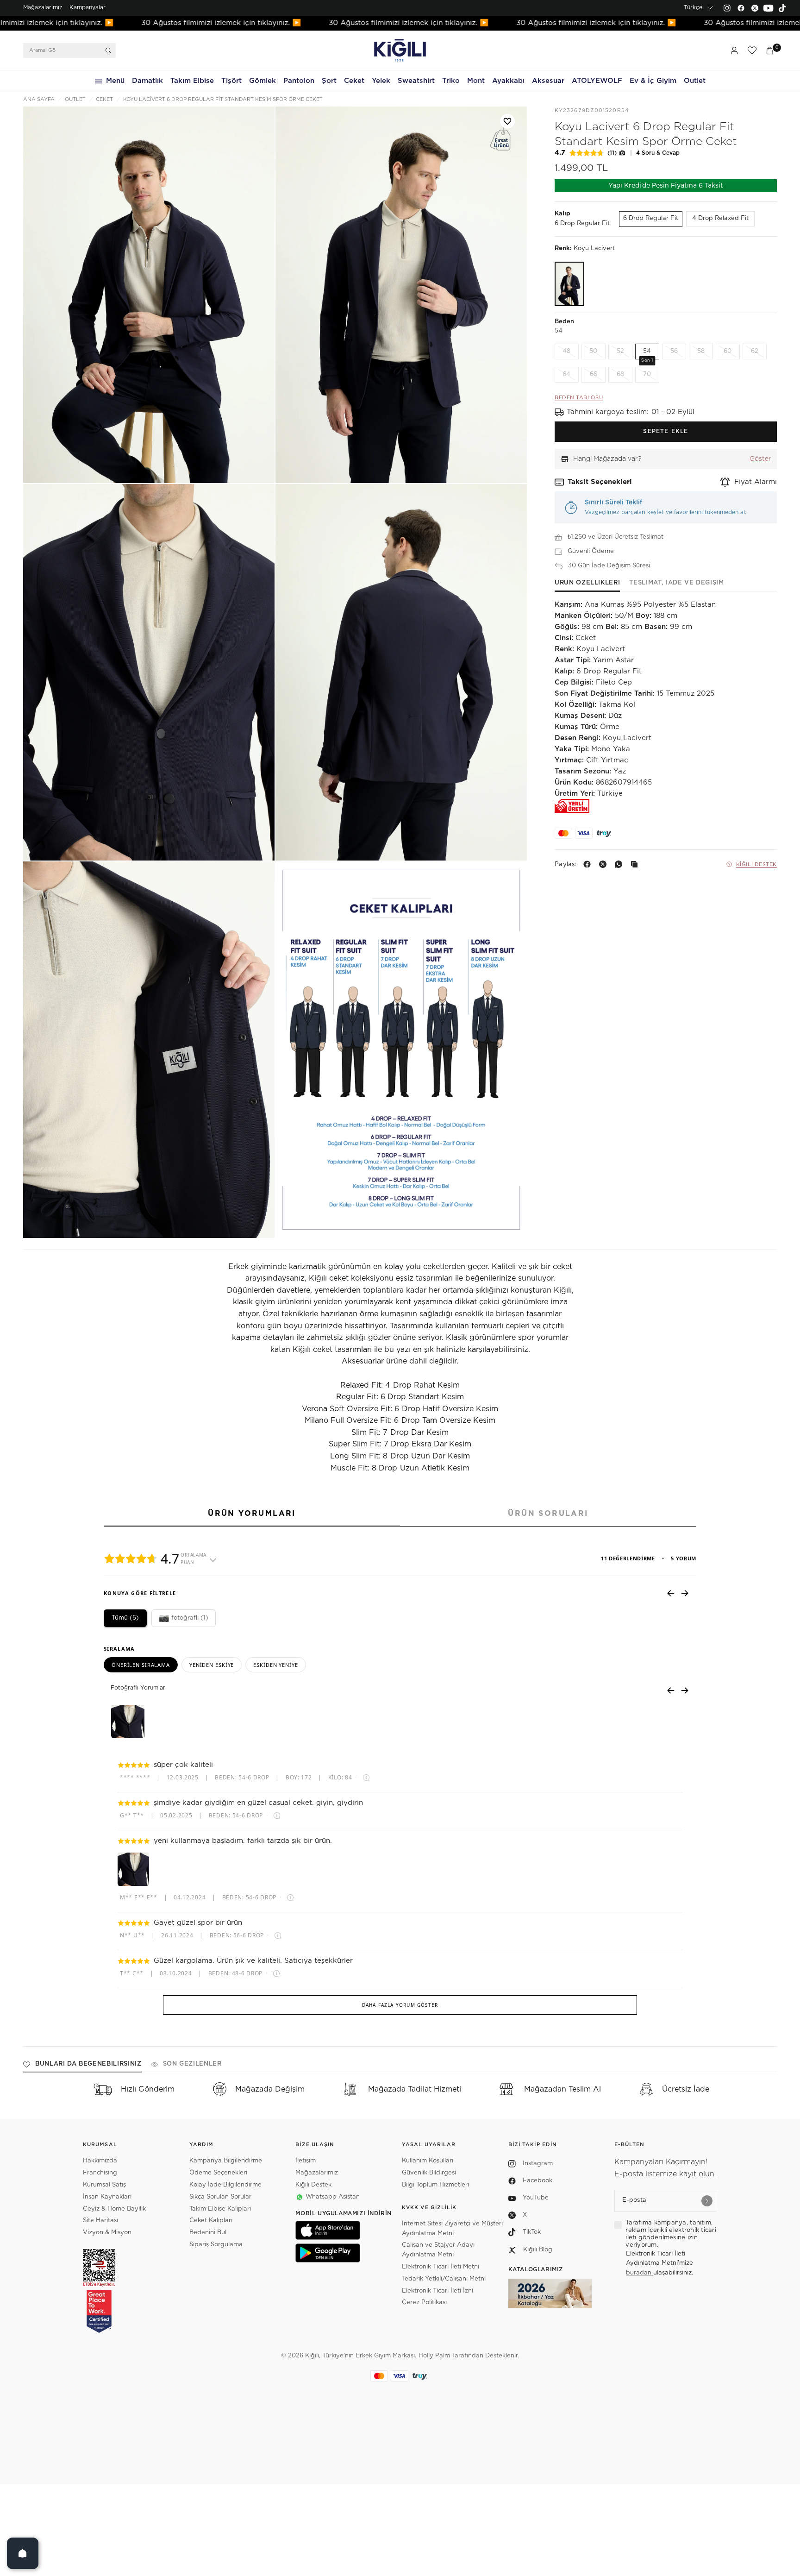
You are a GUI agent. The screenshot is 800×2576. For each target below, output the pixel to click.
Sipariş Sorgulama (216, 2245)
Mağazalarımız (43, 7)
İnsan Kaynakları (107, 2197)
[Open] (23, 2553)
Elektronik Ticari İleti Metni (441, 2267)
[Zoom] (149, 295)
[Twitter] (755, 8)
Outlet (695, 81)
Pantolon (299, 81)
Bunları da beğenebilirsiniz (88, 2064)
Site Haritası (100, 2221)
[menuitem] (43, 8)
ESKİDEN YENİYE (275, 1665)
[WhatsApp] (620, 864)
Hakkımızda (100, 2161)
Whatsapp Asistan (333, 2197)
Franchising (100, 2173)
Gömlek (262, 81)
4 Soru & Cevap (658, 153)
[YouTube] (769, 8)
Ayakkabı (508, 81)
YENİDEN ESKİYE (212, 1665)
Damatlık (147, 81)
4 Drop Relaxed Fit (720, 218)
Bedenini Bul (208, 2233)
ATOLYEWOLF (597, 81)
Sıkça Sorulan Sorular (220, 2197)
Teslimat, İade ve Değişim (676, 583)
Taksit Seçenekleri (600, 482)
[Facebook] (741, 8)
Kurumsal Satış (104, 2185)
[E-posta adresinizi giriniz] (707, 2201)
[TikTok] (782, 8)
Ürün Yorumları (252, 1514)
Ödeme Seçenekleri (218, 2173)
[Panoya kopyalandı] (636, 864)
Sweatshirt (416, 81)
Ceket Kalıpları (211, 2221)
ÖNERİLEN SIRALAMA (141, 1665)
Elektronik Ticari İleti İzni (437, 2291)
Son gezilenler (192, 2064)
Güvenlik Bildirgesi (429, 2173)
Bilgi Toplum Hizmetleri (435, 2185)
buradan (640, 2273)
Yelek (381, 81)
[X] (605, 864)
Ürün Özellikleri (587, 583)
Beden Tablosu (579, 398)
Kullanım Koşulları (428, 2161)
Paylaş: (566, 864)
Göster (760, 459)
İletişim (306, 2161)
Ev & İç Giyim (653, 81)
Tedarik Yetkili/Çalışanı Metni (444, 2279)
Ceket (354, 81)
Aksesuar (548, 81)
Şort (329, 81)
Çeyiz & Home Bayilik (114, 2209)
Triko (451, 81)
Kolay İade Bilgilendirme (225, 2185)
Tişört (231, 81)
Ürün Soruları (548, 1514)
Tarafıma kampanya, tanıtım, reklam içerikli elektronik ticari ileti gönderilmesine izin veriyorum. (671, 2234)
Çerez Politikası (424, 2303)
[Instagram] (727, 8)
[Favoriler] (752, 50)
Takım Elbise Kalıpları (220, 2209)
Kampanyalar (87, 7)
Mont (476, 81)
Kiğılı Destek (756, 864)
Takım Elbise (192, 81)
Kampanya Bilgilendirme (226, 2161)
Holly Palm (434, 2356)
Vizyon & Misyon (107, 2233)
